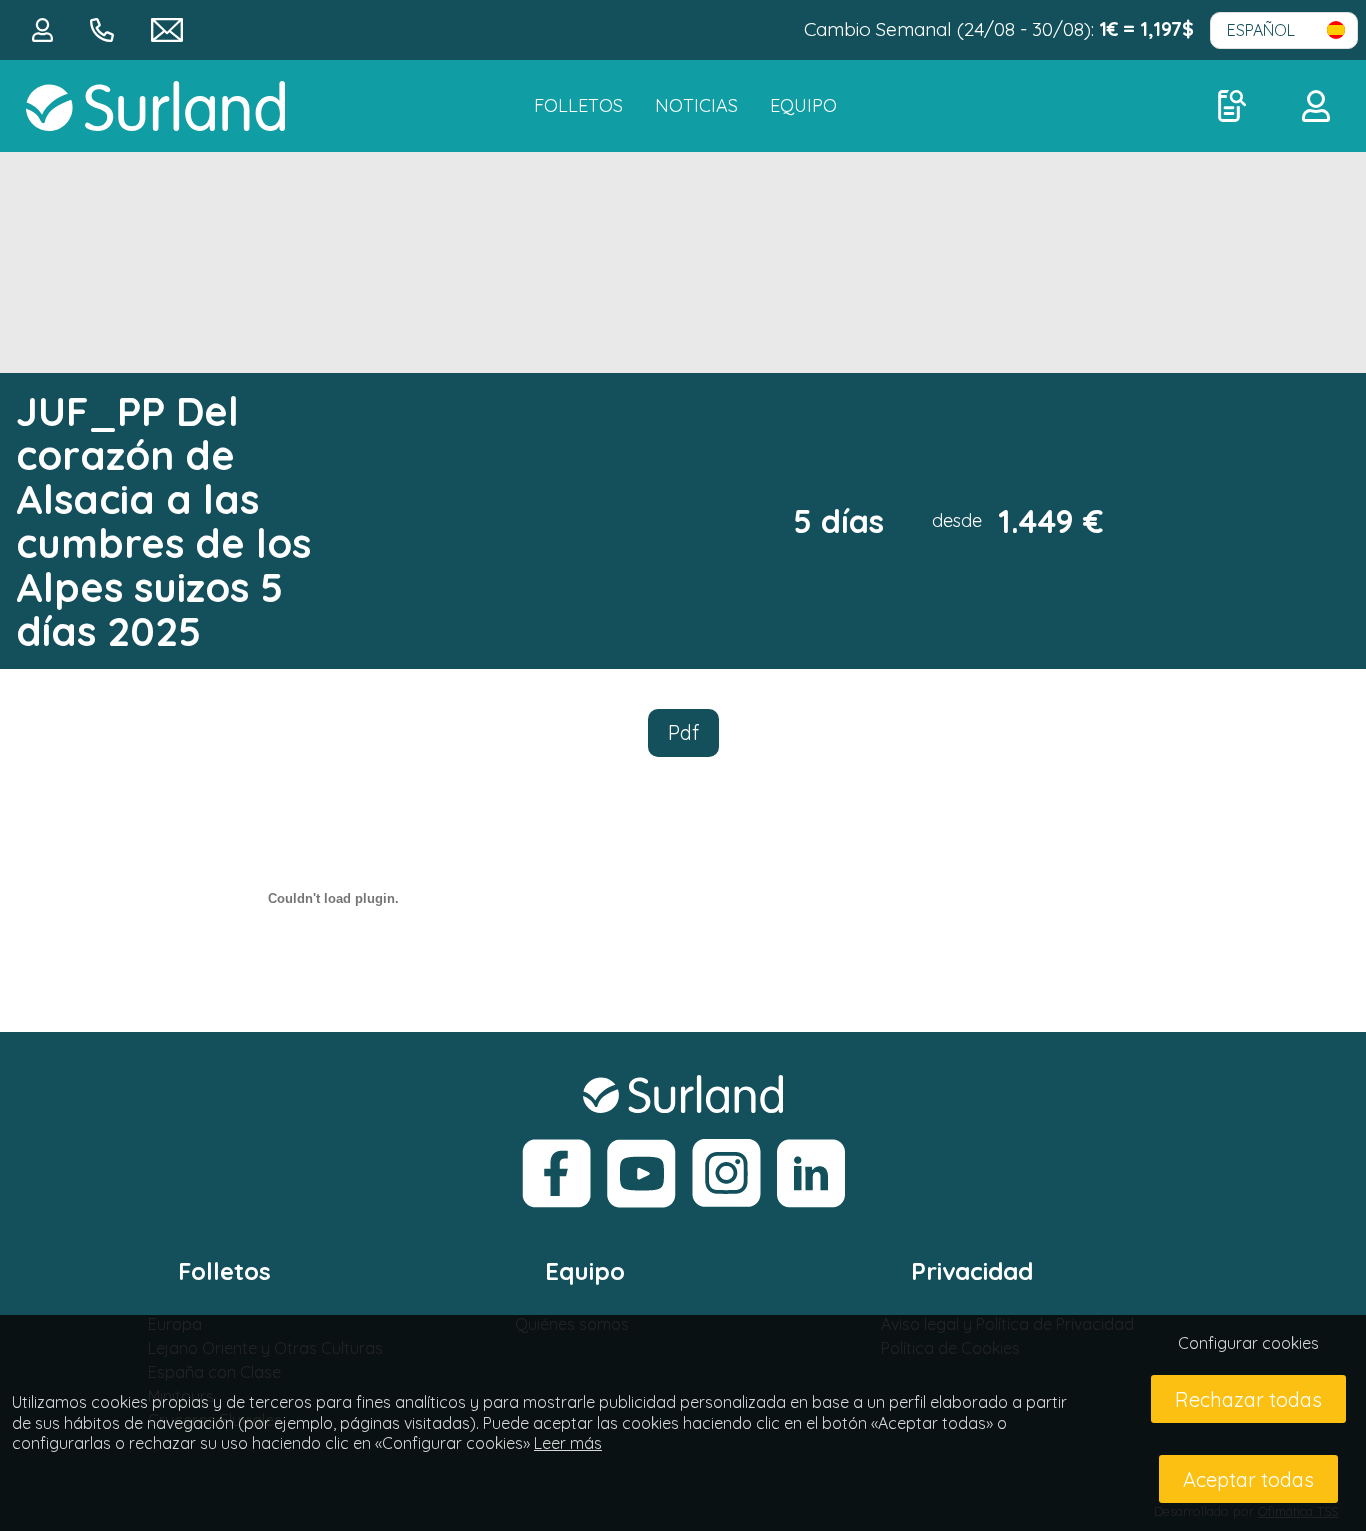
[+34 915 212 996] (104, 28)
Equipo (803, 105)
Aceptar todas (1248, 1479)
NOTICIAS (696, 105)
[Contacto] (45, 28)
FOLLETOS (578, 105)
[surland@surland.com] (167, 28)
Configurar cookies (1248, 1343)
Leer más (568, 1443)
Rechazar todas (1248, 1399)
